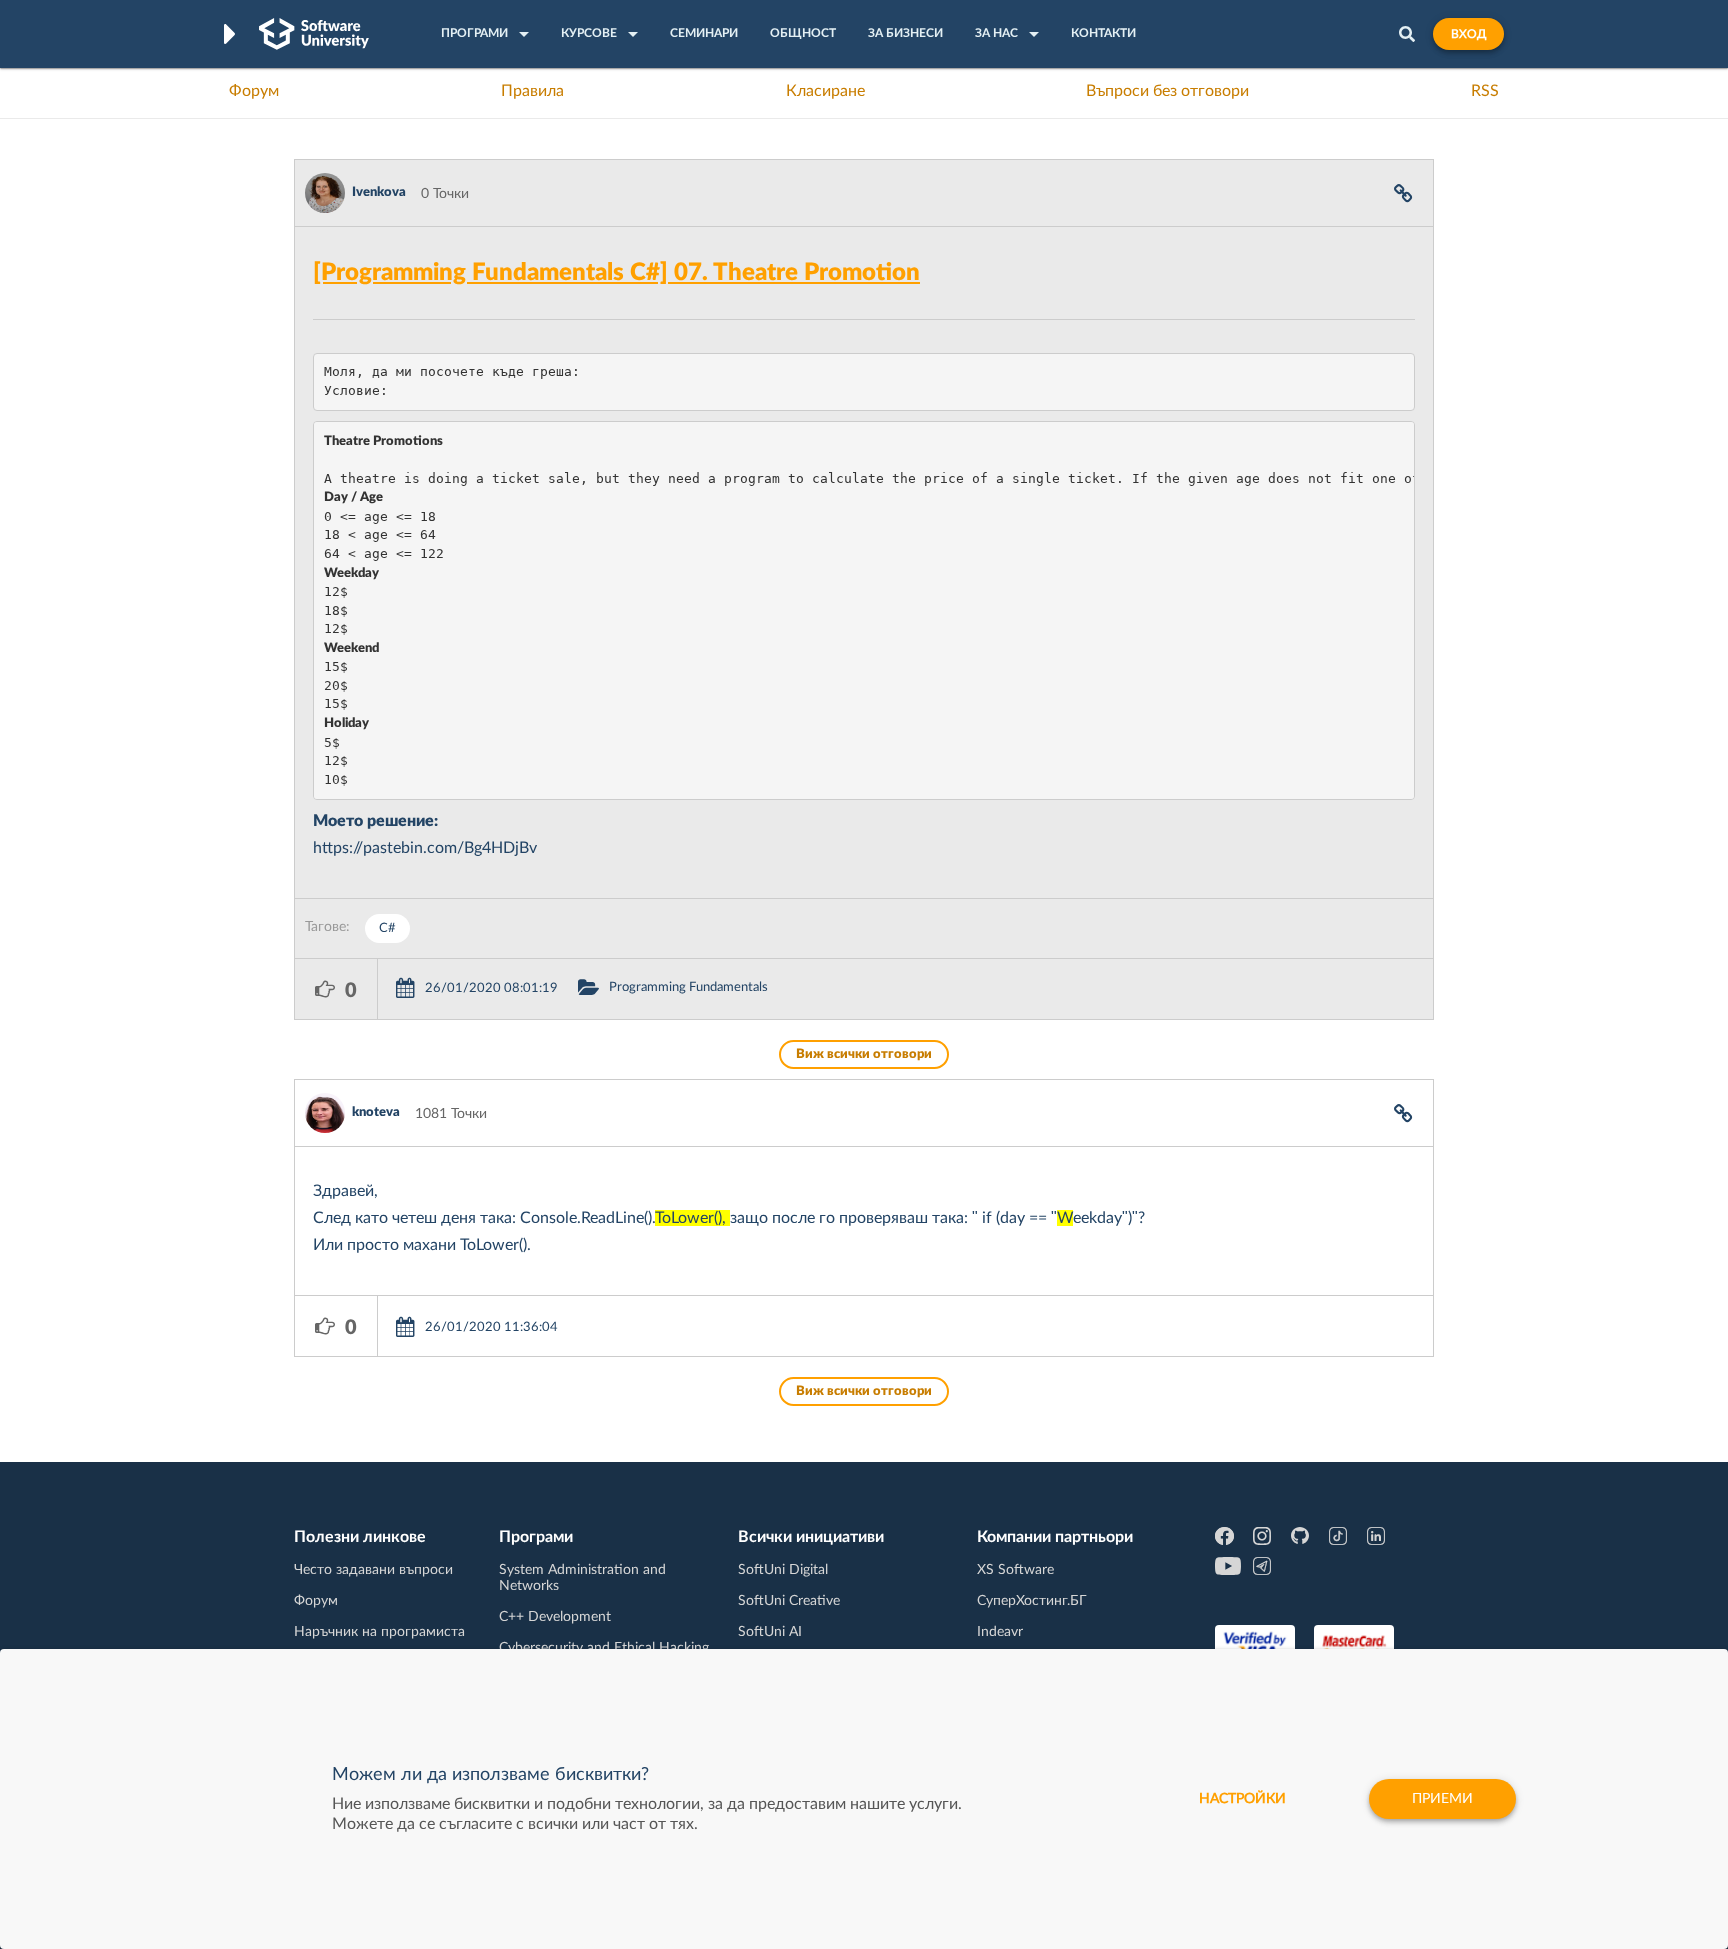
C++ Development (555, 1617)
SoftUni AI (770, 1632)
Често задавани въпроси (373, 1570)
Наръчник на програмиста (379, 1632)
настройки (1242, 1799)
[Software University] (314, 34)
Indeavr (1000, 1632)
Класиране (825, 91)
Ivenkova (379, 192)
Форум (254, 91)
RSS (1485, 91)
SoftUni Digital (783, 1570)
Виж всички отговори (864, 1054)
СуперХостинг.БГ (1032, 1601)
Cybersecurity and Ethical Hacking (604, 1648)
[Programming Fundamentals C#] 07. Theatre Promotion (616, 273)
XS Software (1015, 1570)
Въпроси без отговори (1167, 91)
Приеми (1442, 1799)
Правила (532, 91)
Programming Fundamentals (688, 987)
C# (387, 928)
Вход (1468, 34)
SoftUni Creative (789, 1601)
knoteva (376, 1112)
